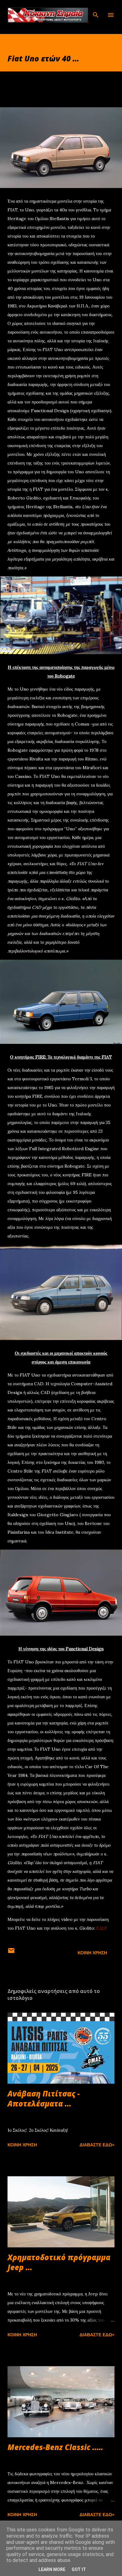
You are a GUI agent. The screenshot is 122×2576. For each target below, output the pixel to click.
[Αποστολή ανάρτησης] (11, 1953)
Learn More (52, 2569)
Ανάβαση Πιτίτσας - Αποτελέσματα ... (44, 2098)
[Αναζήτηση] (96, 11)
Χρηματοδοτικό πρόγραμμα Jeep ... (59, 2262)
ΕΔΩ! (102, 1928)
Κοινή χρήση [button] (92, 1953)
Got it (79, 2569)
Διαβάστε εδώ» (97, 2145)
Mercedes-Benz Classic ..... (55, 2447)
